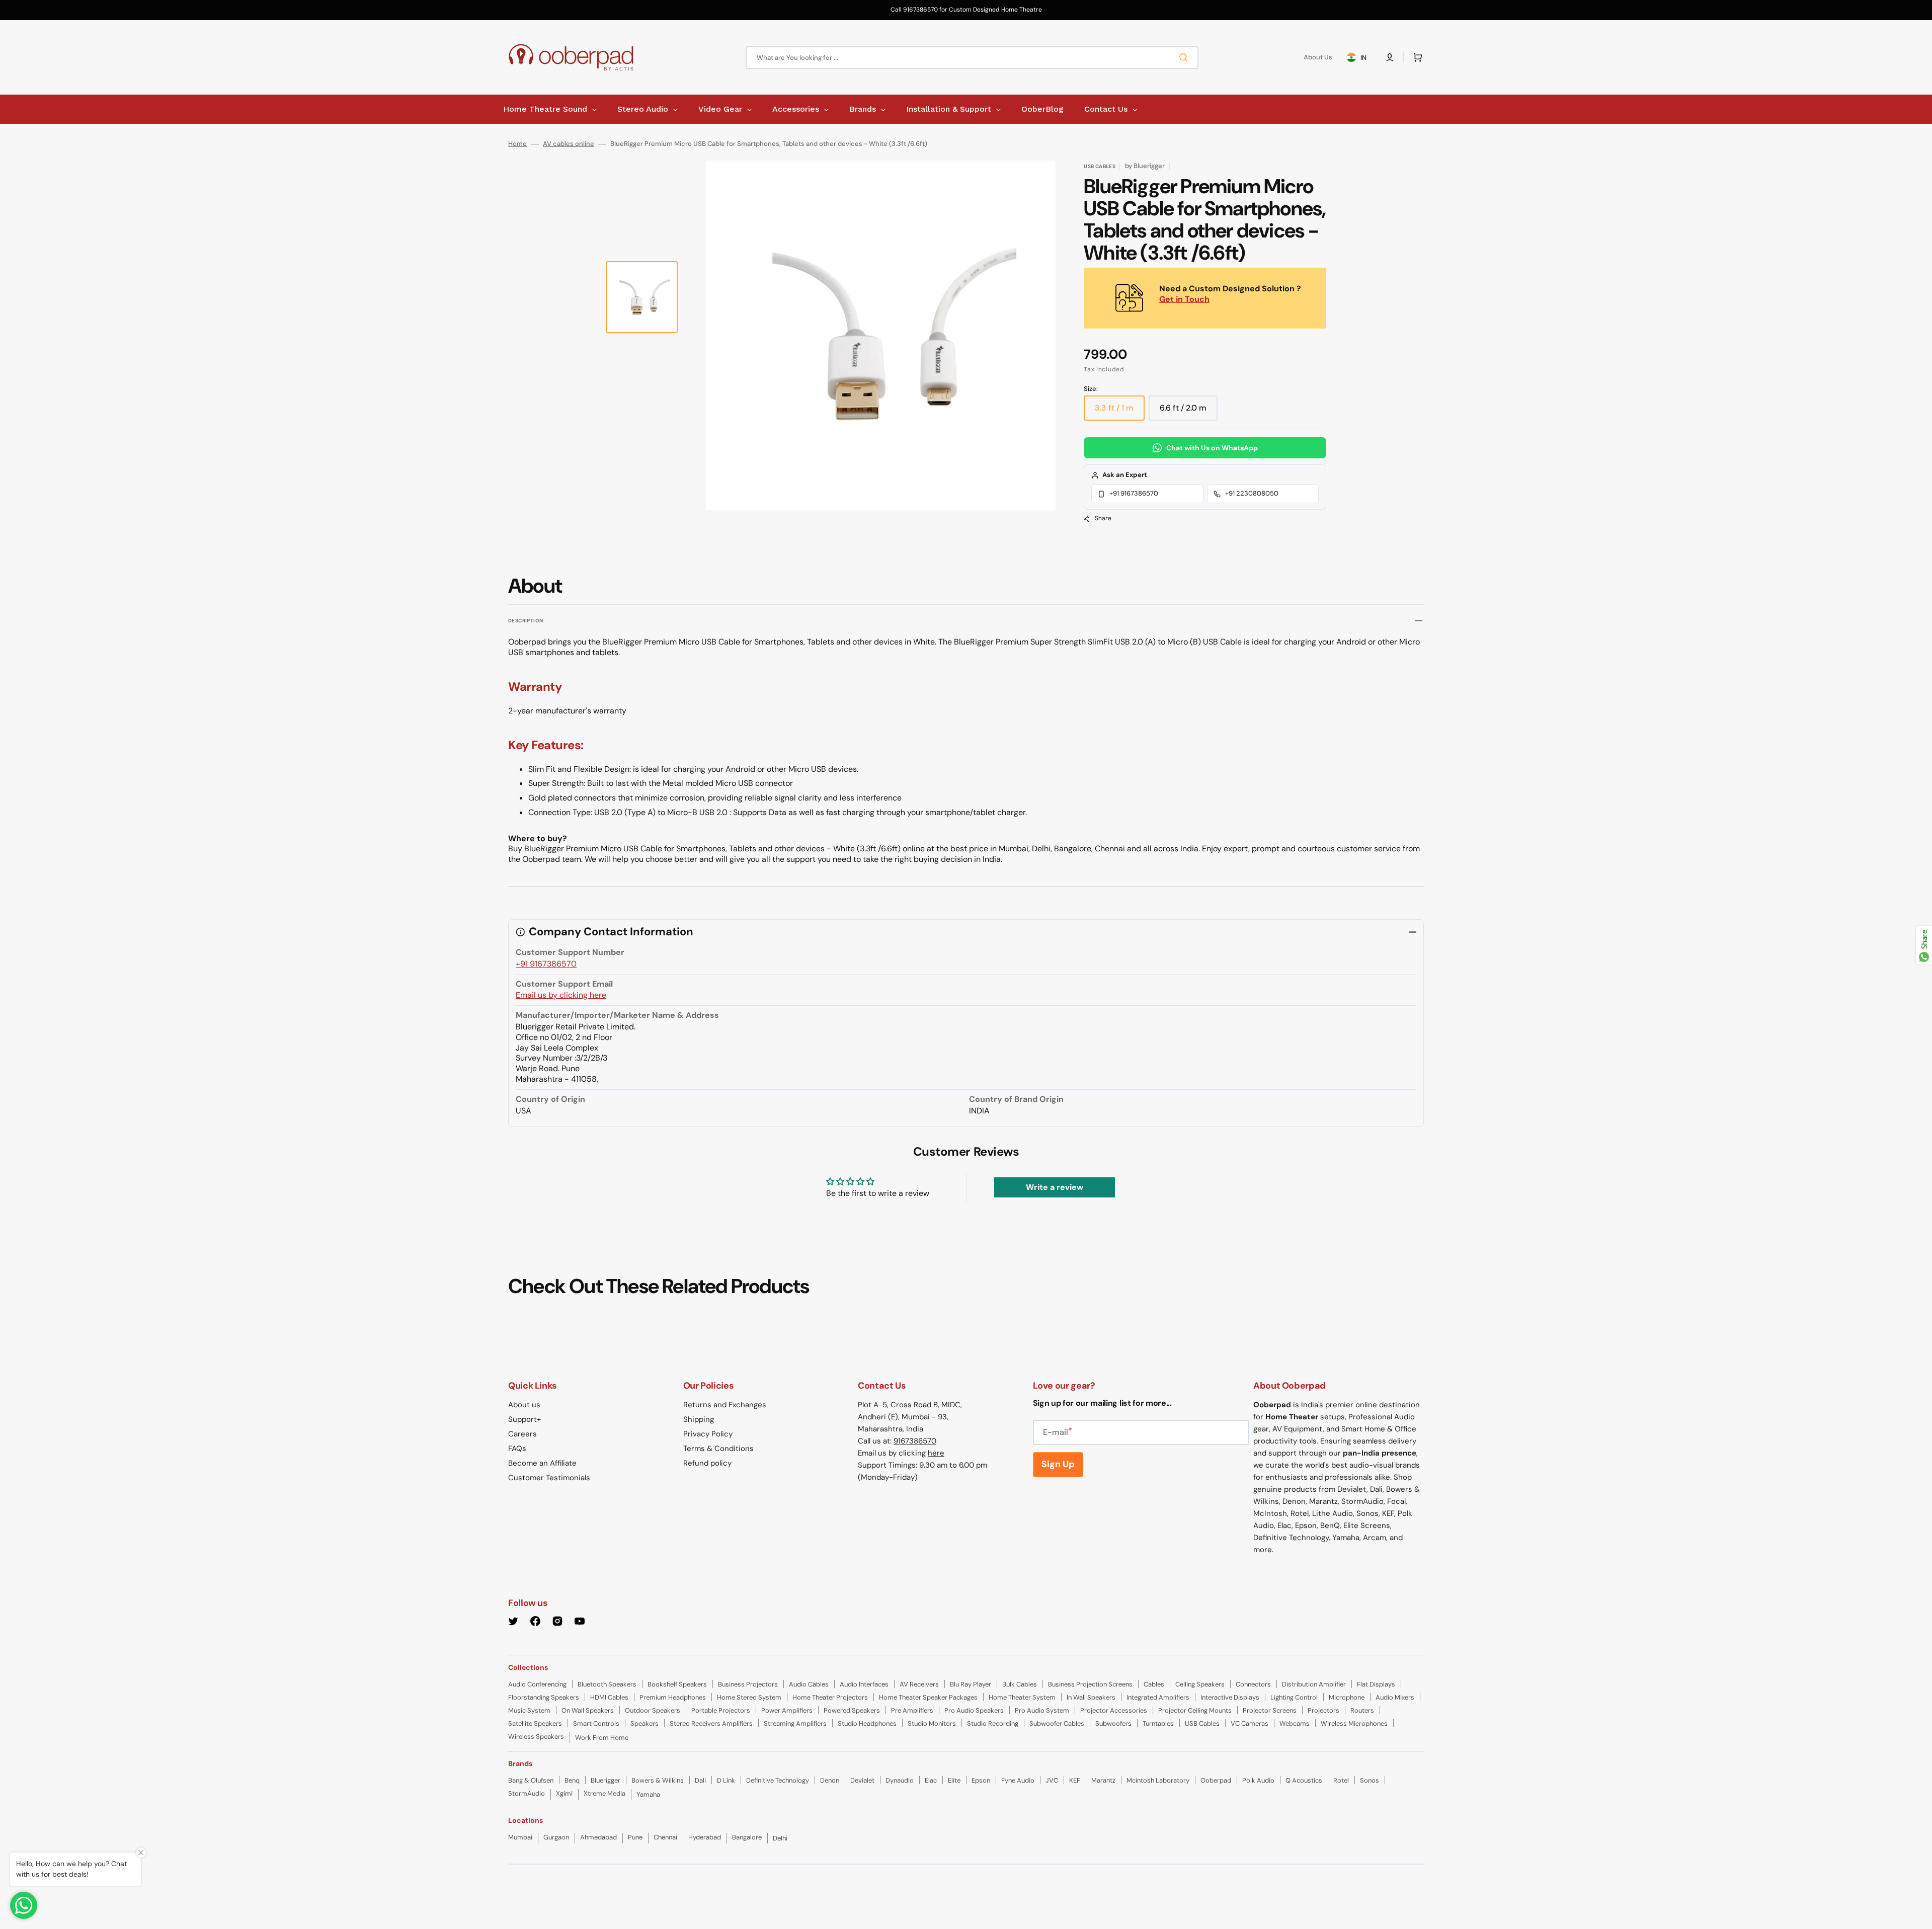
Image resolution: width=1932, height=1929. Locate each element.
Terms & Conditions (718, 1449)
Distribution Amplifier (1314, 1684)
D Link (726, 1780)
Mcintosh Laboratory (1158, 1780)
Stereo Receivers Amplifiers (711, 1723)
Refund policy (707, 1463)
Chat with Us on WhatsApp (1212, 448)
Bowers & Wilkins (658, 1780)
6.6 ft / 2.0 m (1189, 412)
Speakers (645, 1723)
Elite (954, 1780)
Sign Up (1058, 1464)
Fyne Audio (1018, 1780)
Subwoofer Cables (1057, 1723)
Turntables (1158, 1723)
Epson (981, 1780)
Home (517, 144)
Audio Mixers (1395, 1697)
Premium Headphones (673, 1697)
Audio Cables (809, 1684)
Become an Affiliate (542, 1463)
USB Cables (1202, 1723)
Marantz (1103, 1780)
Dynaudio (900, 1780)
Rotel (1341, 1780)
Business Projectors (748, 1684)
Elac (931, 1780)
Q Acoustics (1304, 1780)
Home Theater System (1022, 1697)
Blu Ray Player (971, 1684)
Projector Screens (1270, 1710)
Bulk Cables (1020, 1684)
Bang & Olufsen (531, 1780)
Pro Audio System (1042, 1710)
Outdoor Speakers (653, 1710)
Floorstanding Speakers (544, 1697)
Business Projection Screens (1090, 1684)
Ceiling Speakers (1200, 1684)
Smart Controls (596, 1723)
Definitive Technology (778, 1780)
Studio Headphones (867, 1723)
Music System (529, 1710)
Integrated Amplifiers (1158, 1697)
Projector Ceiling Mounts (1195, 1710)
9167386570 (915, 1441)
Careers (522, 1434)
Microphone (1347, 1697)
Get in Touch (1184, 299)
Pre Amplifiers (912, 1710)
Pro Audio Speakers (974, 1710)
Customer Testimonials (549, 1478)
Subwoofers (1113, 1723)
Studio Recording (993, 1723)
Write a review (1055, 1187)
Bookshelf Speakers (677, 1684)
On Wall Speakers (588, 1710)
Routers (1362, 1710)
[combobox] (972, 58)
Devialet (862, 1780)
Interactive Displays (1230, 1697)
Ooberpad (1216, 1780)
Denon (830, 1780)
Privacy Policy (708, 1434)
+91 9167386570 (1134, 493)
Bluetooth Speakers (607, 1684)
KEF (1075, 1780)
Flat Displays (1376, 1684)
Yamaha (648, 1794)
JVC (1052, 1780)
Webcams (1295, 1723)
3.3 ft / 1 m (1120, 412)
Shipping (699, 1419)
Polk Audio (1258, 1780)
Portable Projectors (721, 1710)
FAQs (517, 1449)
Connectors (1253, 1684)
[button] (1390, 57)
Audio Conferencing (537, 1684)
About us (524, 1405)
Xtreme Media (605, 1793)
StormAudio (527, 1793)
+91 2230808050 (1252, 493)
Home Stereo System (749, 1697)
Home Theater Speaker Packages (928, 1697)
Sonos (1370, 1780)
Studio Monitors (932, 1723)
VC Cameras (1250, 1723)
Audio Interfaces (864, 1684)
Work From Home (602, 1738)
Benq (572, 1780)
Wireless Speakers (536, 1737)
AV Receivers (919, 1684)
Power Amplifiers (787, 1710)
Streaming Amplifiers (795, 1723)
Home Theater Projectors (830, 1697)
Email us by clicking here (561, 995)
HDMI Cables (609, 1697)
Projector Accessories (1114, 1710)
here (936, 1453)
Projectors (1323, 1710)
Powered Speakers (852, 1710)
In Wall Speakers (1091, 1697)
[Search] (1185, 57)
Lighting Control (1294, 1697)
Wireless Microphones (1354, 1723)
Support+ (525, 1419)
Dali (700, 1780)
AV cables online (569, 144)
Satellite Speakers (535, 1723)
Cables (1154, 1684)
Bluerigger (606, 1780)
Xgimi (564, 1793)
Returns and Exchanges (725, 1405)
